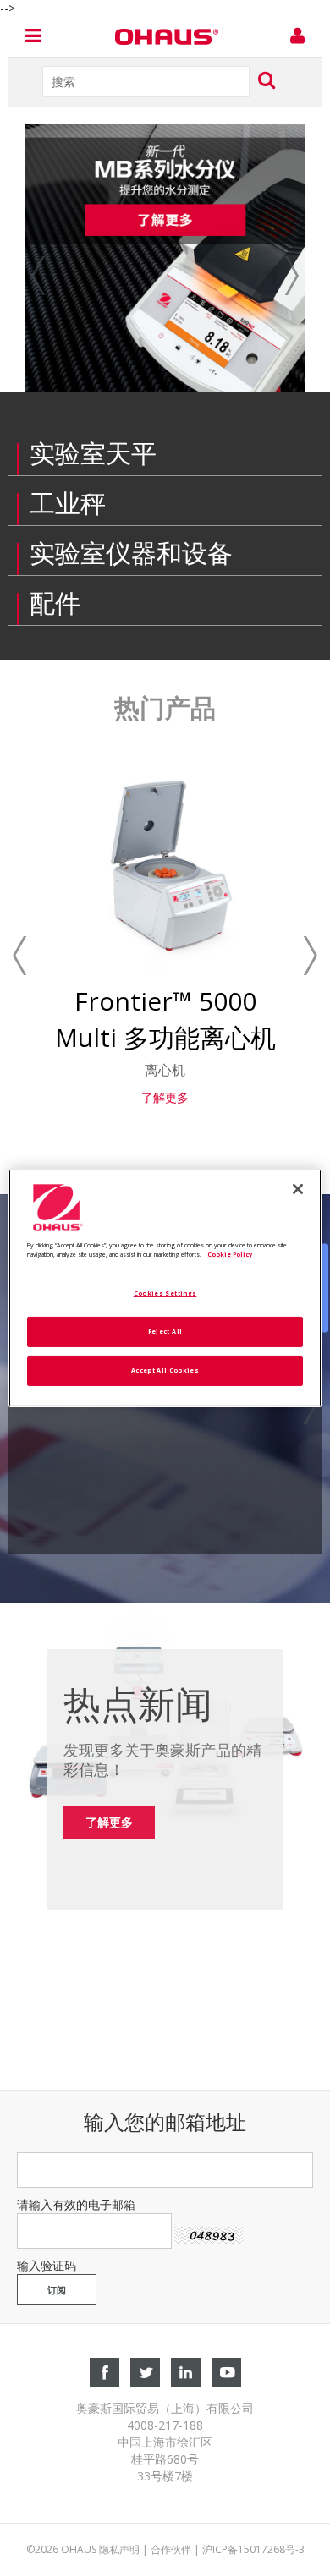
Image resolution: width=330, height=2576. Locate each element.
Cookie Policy (230, 1254)
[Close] (298, 1189)
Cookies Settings (165, 1293)
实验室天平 (93, 453)
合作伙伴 (171, 2549)
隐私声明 (119, 2549)
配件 (55, 603)
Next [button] (273, 276)
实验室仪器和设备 (131, 553)
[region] (165, 1288)
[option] (165, 258)
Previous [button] (57, 276)
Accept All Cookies (165, 1370)
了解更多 (165, 1097)
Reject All (165, 1331)
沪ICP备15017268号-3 (253, 2549)
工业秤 (68, 503)
